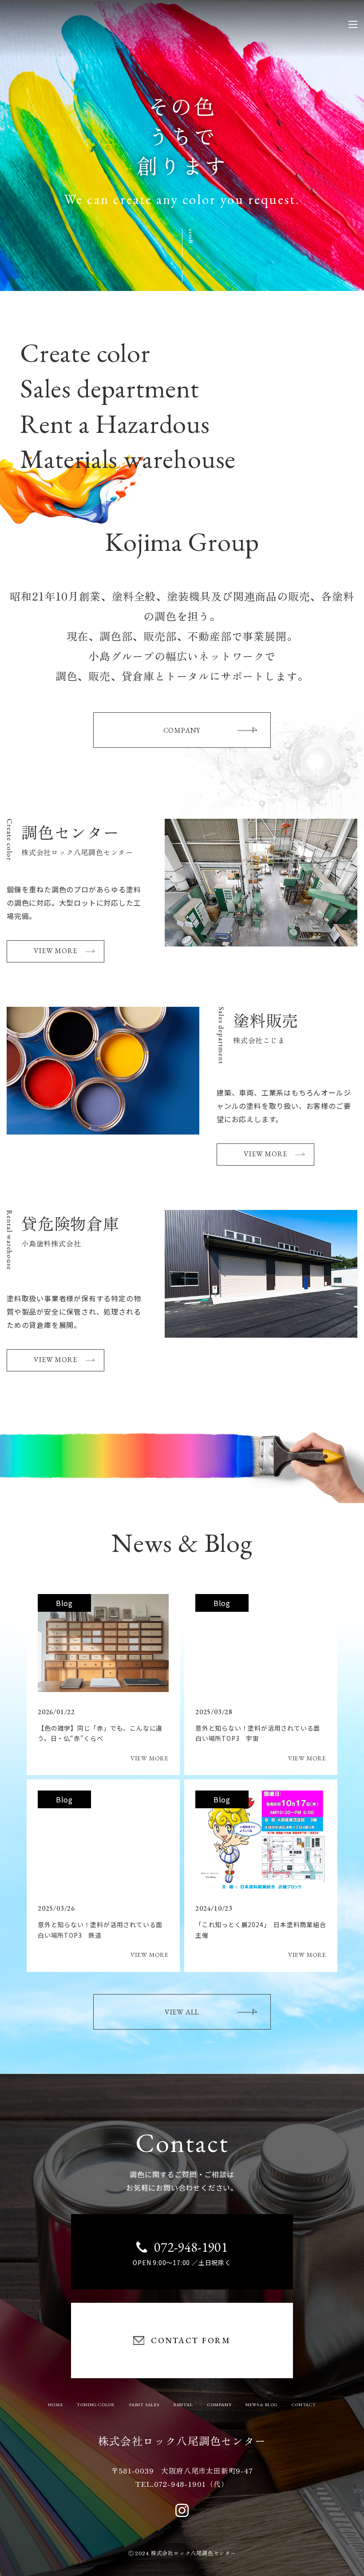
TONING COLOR (96, 2405)
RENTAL (183, 2405)
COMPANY (182, 730)
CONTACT (304, 2405)
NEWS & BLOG (261, 2405)
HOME (55, 2405)
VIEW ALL (182, 2012)
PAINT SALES (144, 2405)
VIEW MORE (55, 951)
